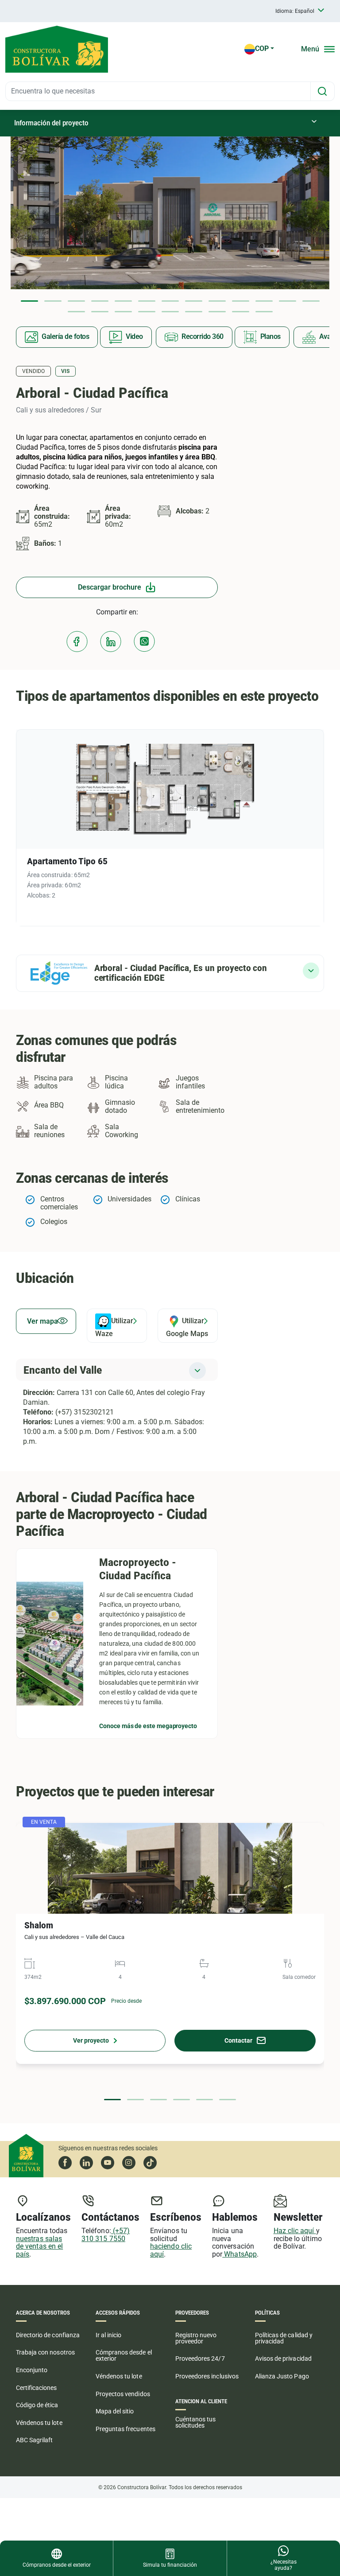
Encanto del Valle (63, 1370)
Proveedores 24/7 (200, 2358)
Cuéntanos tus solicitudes (195, 2422)
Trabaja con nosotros (45, 2352)
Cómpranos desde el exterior (124, 2355)
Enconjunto (32, 2370)
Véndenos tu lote (39, 2423)
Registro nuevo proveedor (196, 2338)
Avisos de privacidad (283, 2358)
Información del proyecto (51, 123)
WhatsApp (240, 2254)
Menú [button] (310, 49)
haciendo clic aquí (171, 2250)
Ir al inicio (108, 2335)
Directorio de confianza (48, 2335)
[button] (29, 301)
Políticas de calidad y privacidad (284, 2338)
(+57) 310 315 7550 (106, 2235)
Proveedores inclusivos (207, 2376)
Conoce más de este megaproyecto (148, 1726)
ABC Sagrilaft (34, 2440)
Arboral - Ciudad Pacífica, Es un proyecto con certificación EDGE (181, 973)
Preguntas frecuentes (126, 2429)
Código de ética (37, 2405)
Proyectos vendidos (123, 2394)
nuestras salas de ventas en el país (39, 2246)
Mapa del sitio (115, 2411)
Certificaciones (37, 2388)
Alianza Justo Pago (282, 2376)
